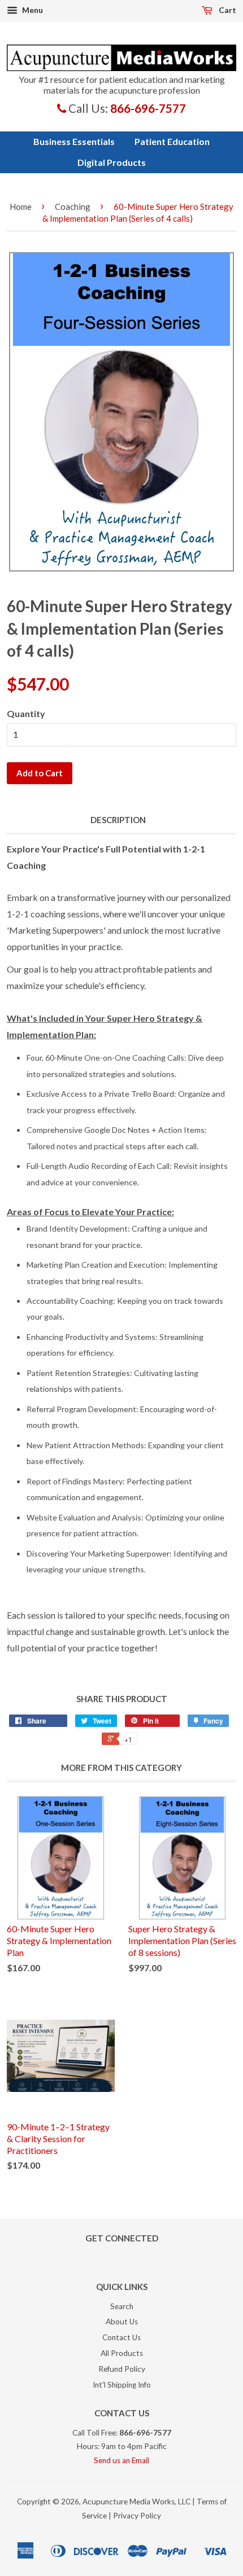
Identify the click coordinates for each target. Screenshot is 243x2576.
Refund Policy (122, 2369)
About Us (122, 2322)
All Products (122, 2353)
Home (21, 206)
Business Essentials (74, 141)
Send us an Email (121, 2460)
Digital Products (112, 162)
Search (122, 2306)
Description (118, 820)
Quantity (26, 713)
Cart (227, 10)
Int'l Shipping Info (122, 2385)
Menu (32, 10)
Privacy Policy (137, 2516)
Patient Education (172, 141)
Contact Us (121, 2337)
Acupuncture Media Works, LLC (136, 2502)
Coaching (73, 206)
